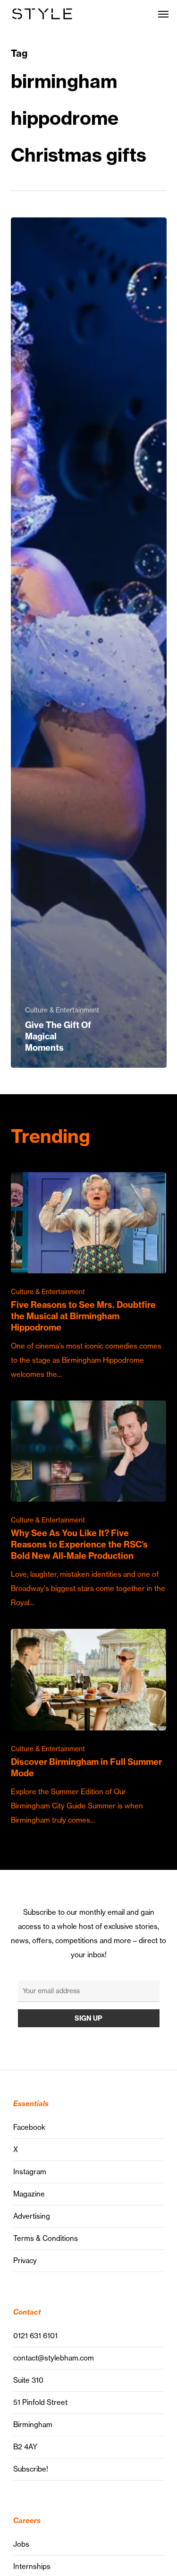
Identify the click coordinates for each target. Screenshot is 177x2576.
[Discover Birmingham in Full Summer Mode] (89, 1728)
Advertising (32, 2216)
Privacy (25, 2260)
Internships (32, 2566)
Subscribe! (31, 2469)
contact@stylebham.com (54, 2358)
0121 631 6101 (35, 2336)
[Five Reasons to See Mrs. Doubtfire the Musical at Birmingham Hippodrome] (89, 1277)
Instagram (30, 2172)
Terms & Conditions (46, 2238)
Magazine (29, 2194)
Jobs (21, 2544)
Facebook (29, 2127)
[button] (163, 14)
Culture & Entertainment (62, 1010)
